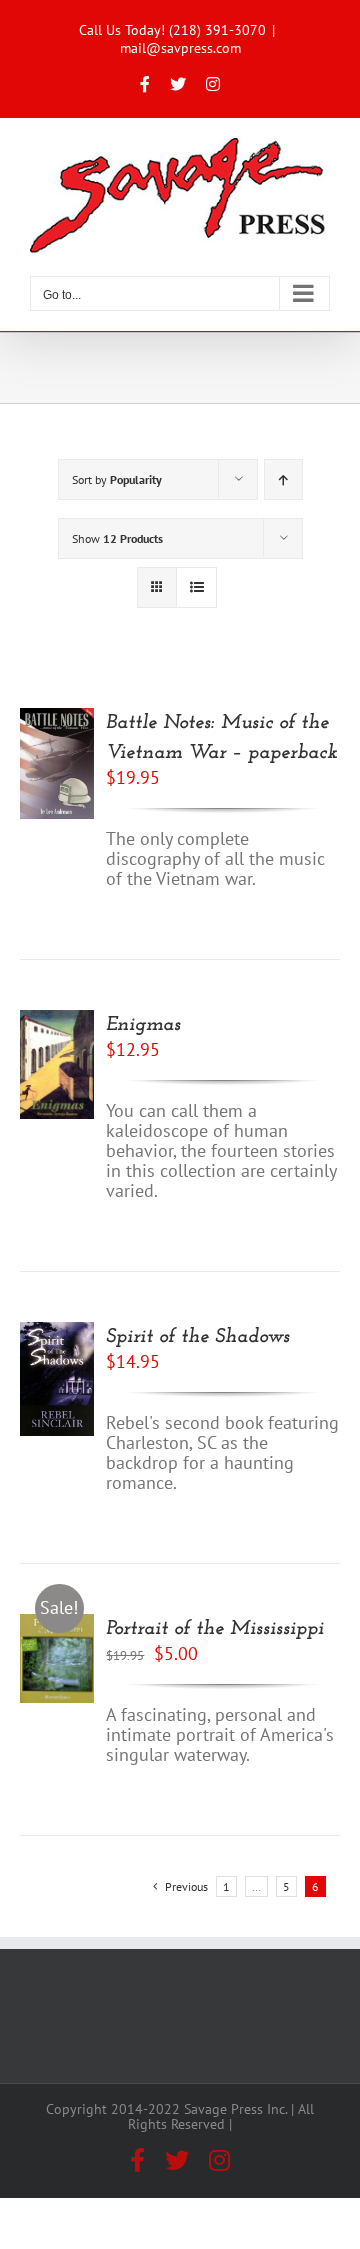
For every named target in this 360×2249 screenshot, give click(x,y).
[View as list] (196, 587)
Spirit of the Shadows (198, 1337)
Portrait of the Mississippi (215, 1629)
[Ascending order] (283, 479)
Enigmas (143, 1025)
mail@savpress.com (180, 48)
